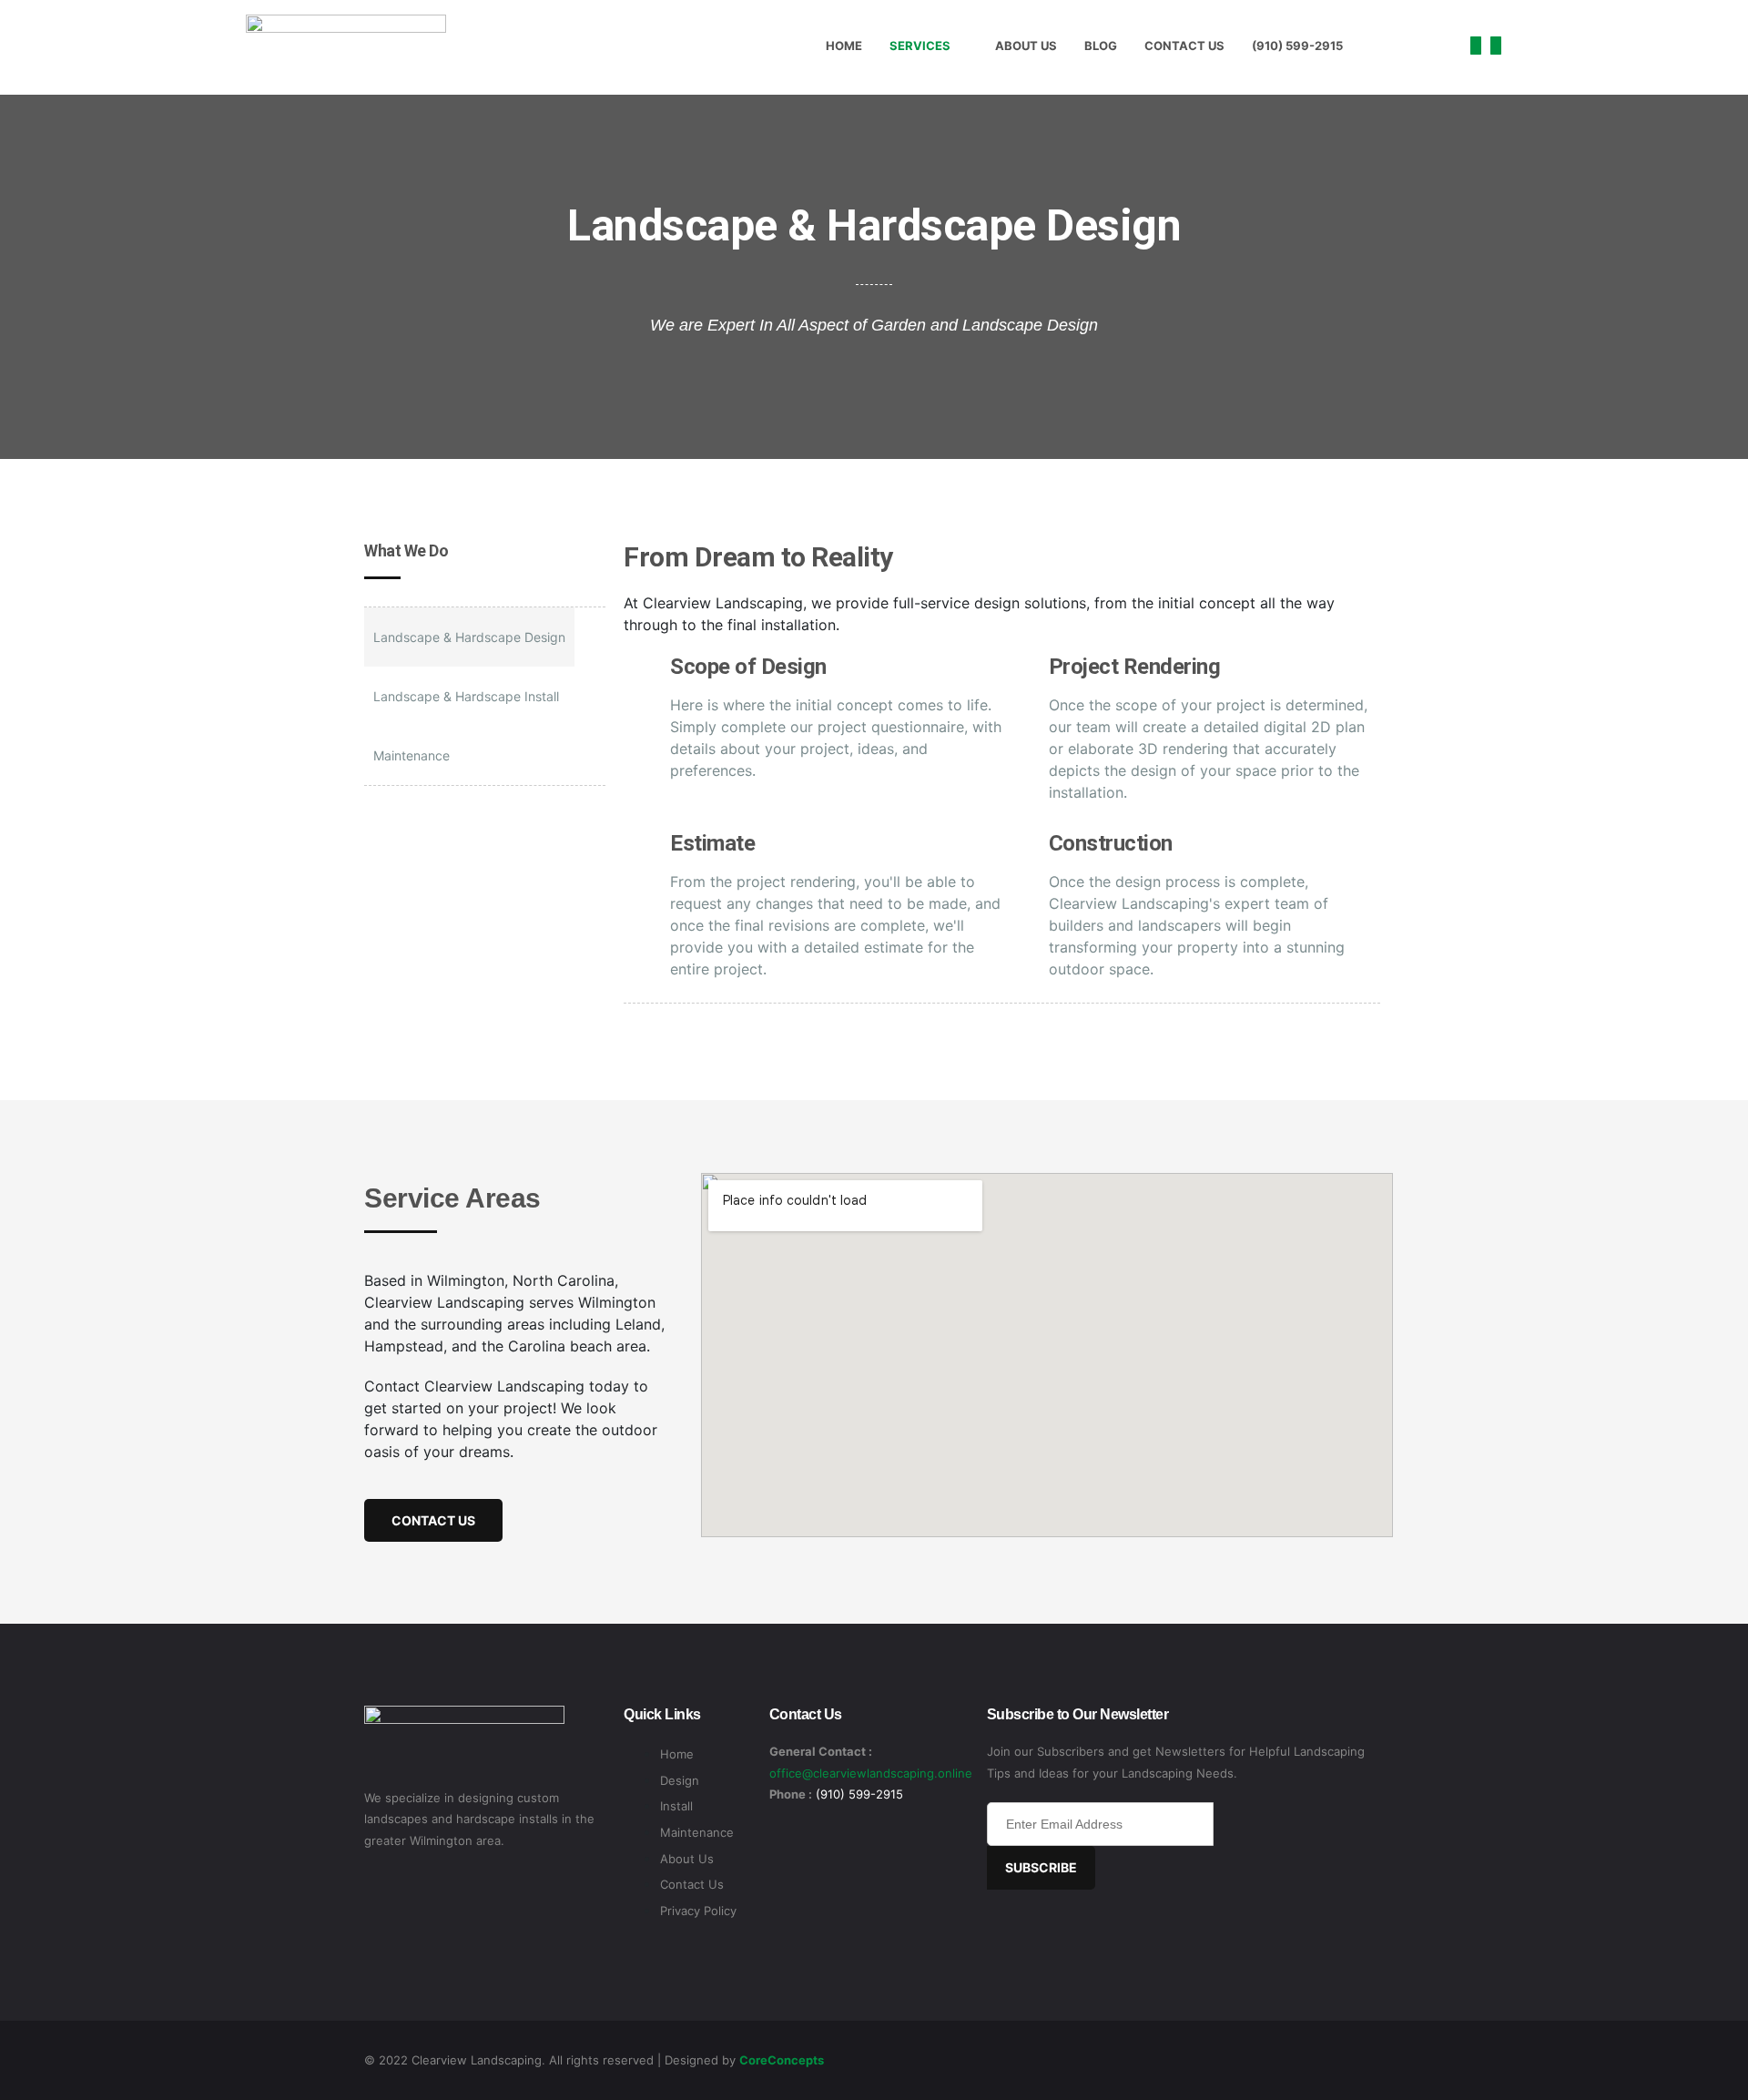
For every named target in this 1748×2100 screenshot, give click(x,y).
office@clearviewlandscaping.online (871, 1773)
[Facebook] (1476, 46)
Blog (1101, 46)
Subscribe (1041, 1867)
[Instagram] (1496, 46)
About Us (1026, 46)
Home (844, 46)
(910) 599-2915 (1297, 46)
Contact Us (1184, 46)
